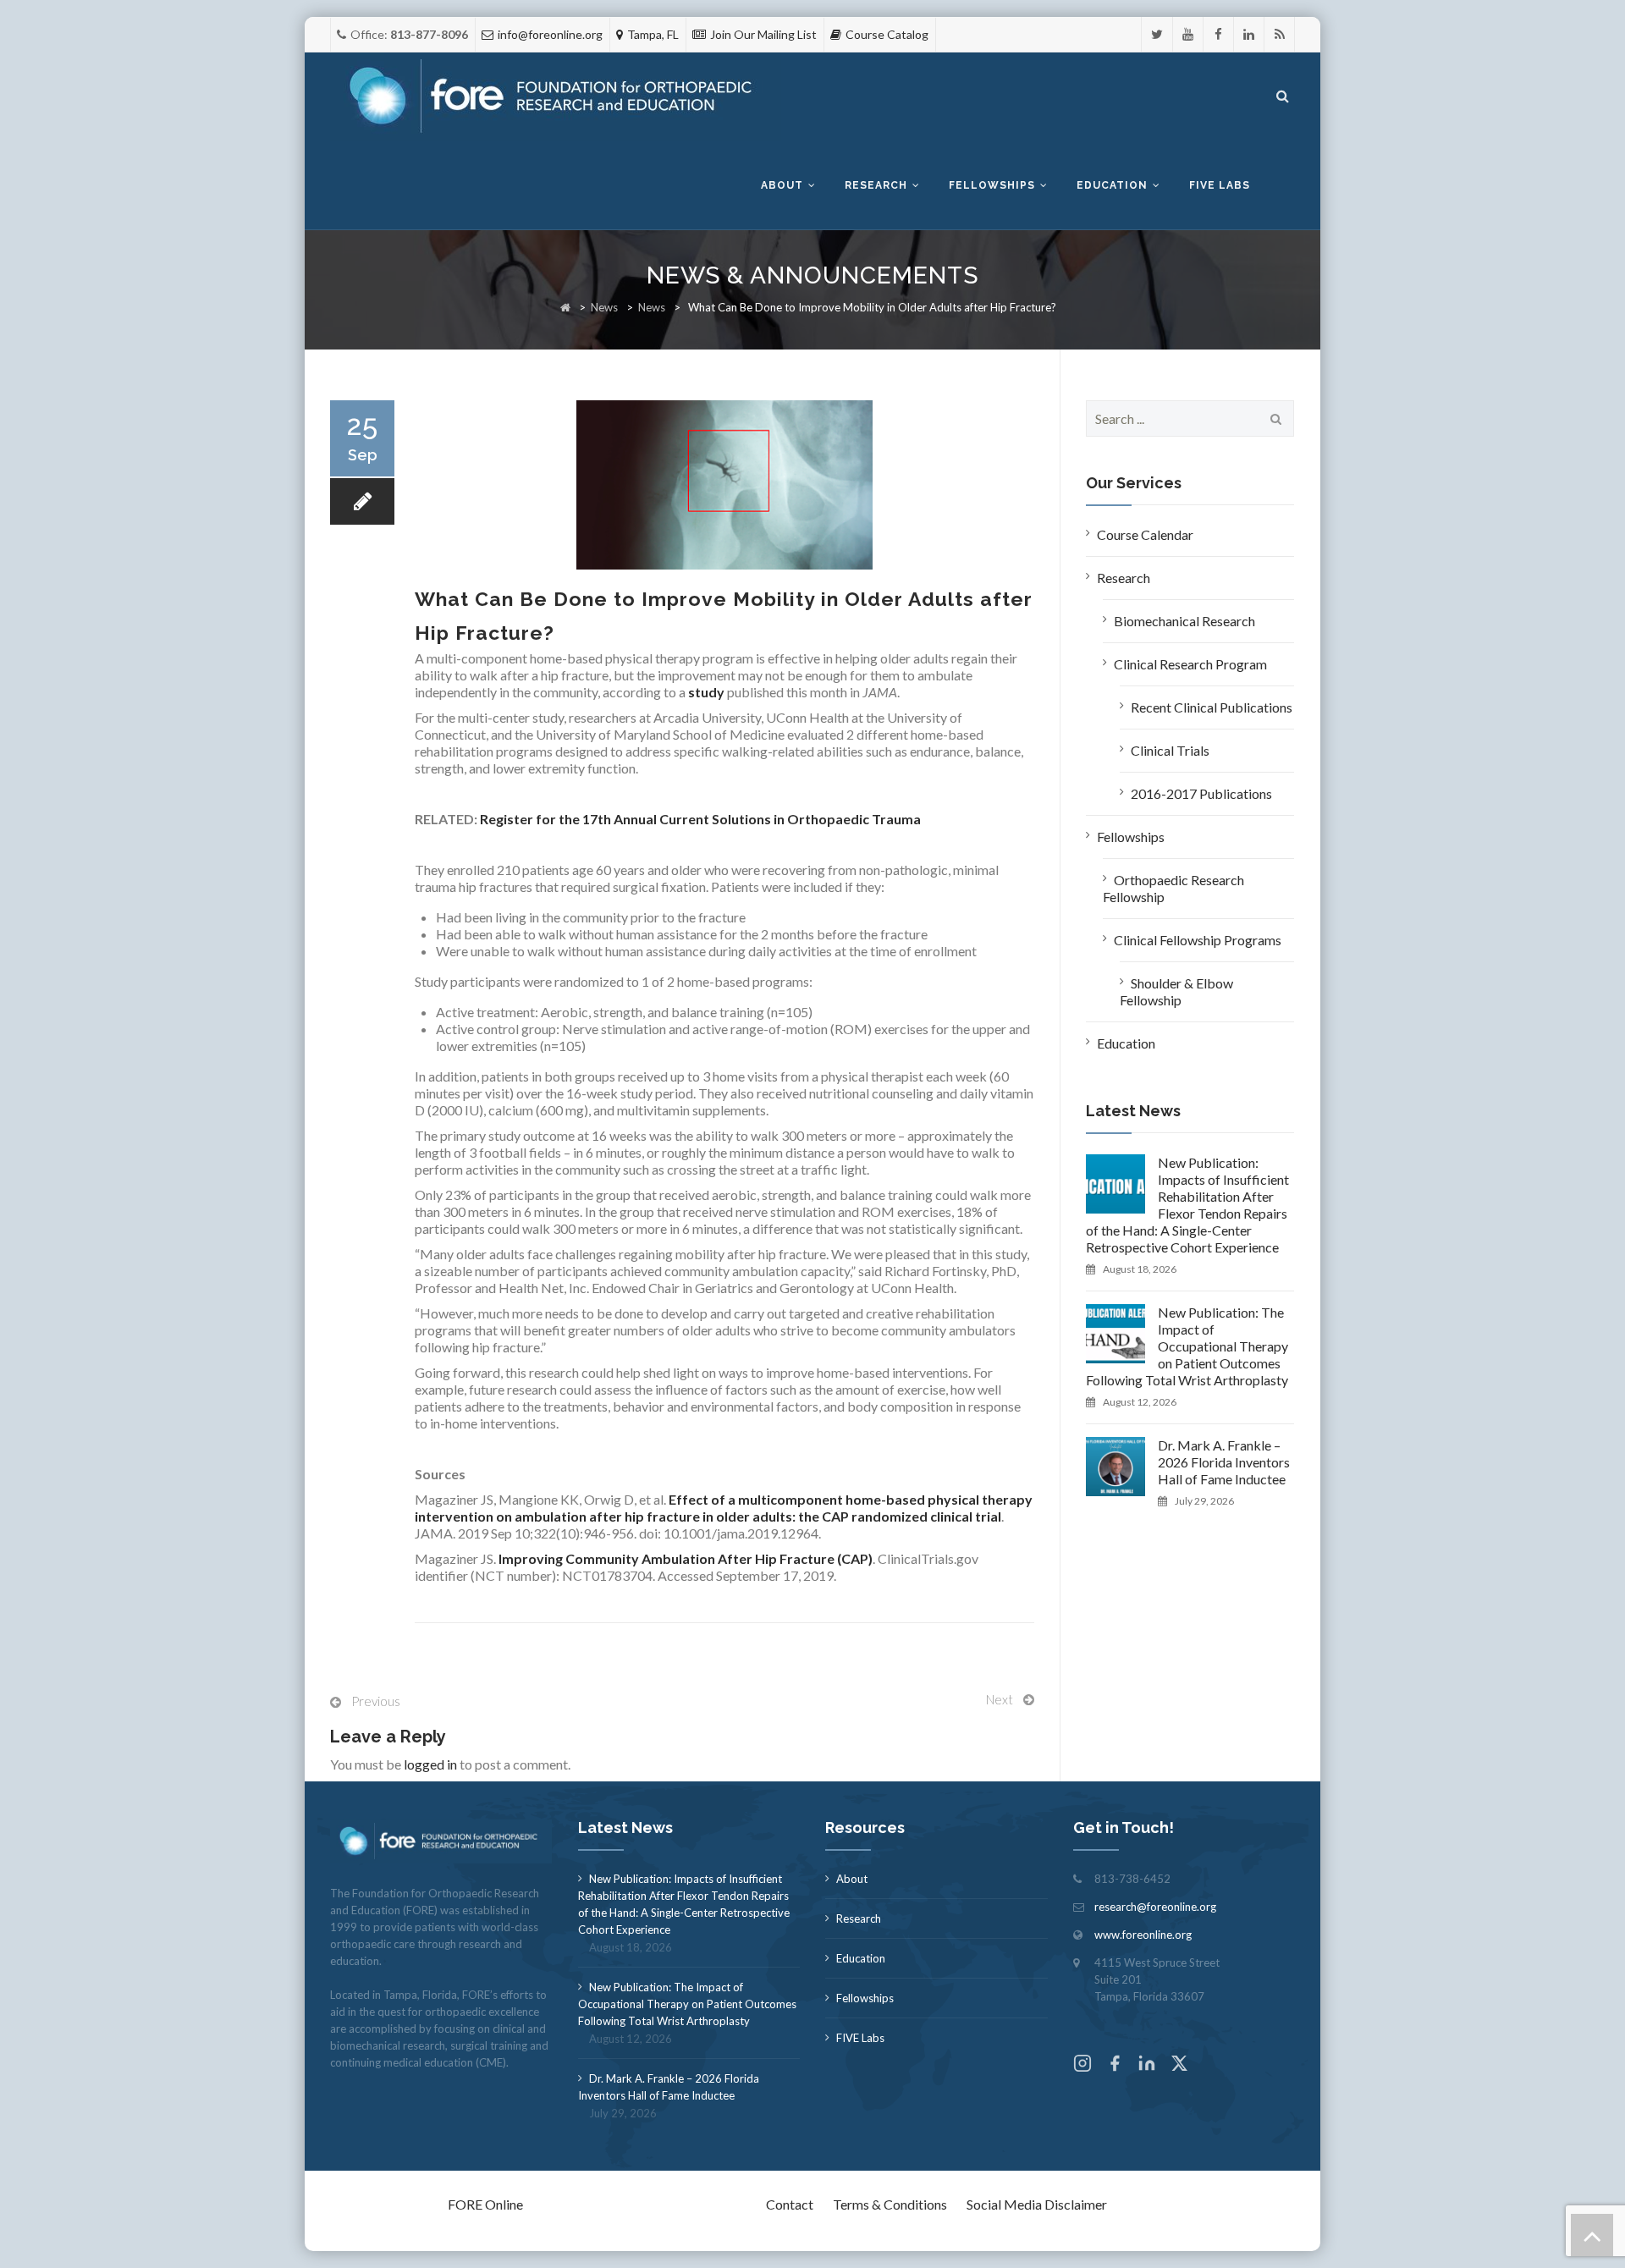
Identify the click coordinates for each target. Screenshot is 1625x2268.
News (604, 307)
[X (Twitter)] (1179, 2065)
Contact (790, 2204)
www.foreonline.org (1143, 1935)
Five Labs (1220, 185)
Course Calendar (1145, 534)
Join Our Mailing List (763, 34)
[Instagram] (1082, 2065)
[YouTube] (1188, 34)
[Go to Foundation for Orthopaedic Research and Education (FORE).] (565, 307)
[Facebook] (1218, 34)
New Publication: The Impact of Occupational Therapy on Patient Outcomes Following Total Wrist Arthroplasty (1187, 1346)
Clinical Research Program (1190, 664)
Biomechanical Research (1184, 621)
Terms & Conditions (890, 2204)
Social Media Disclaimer (1037, 2204)
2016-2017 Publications (1201, 793)
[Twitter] (1157, 34)
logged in (430, 1764)
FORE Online (485, 2204)
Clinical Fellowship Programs (1198, 940)
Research (876, 185)
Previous (376, 1701)
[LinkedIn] (1249, 34)
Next (1000, 1699)
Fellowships (992, 185)
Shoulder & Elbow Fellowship (1176, 991)
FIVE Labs (860, 2038)
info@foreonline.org (550, 34)
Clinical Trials (1170, 750)
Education (1112, 185)
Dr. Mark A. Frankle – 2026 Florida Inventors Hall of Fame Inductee (1224, 1462)
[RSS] (1279, 34)
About (782, 185)
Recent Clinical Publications (1212, 707)
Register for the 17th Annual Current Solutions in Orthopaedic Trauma (700, 819)
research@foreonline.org (1155, 1907)
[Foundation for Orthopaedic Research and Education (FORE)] (556, 97)
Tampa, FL (653, 34)
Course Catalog (887, 34)
